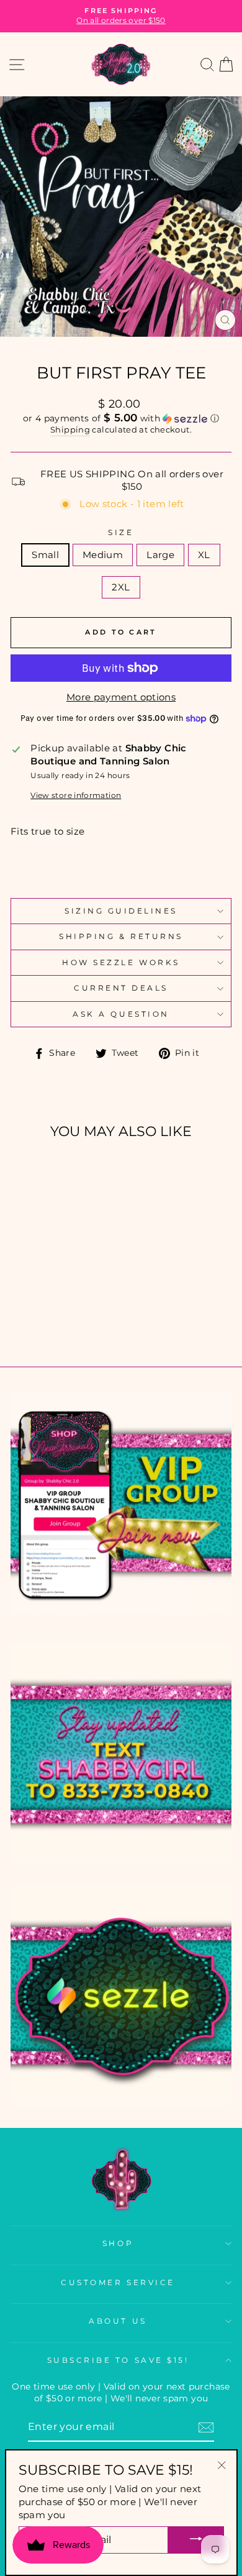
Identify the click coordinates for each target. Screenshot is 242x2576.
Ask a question (121, 1014)
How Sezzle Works (121, 963)
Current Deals (121, 988)
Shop (118, 2244)
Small (45, 555)
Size (121, 533)
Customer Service (118, 2283)
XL (204, 555)
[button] (121, 418)
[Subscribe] (206, 2427)
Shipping (70, 430)
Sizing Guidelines (121, 911)
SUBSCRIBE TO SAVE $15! (118, 2360)
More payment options (121, 697)
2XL (121, 587)
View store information (76, 795)
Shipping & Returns (121, 937)
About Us (118, 2321)
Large (160, 555)
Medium (103, 555)
